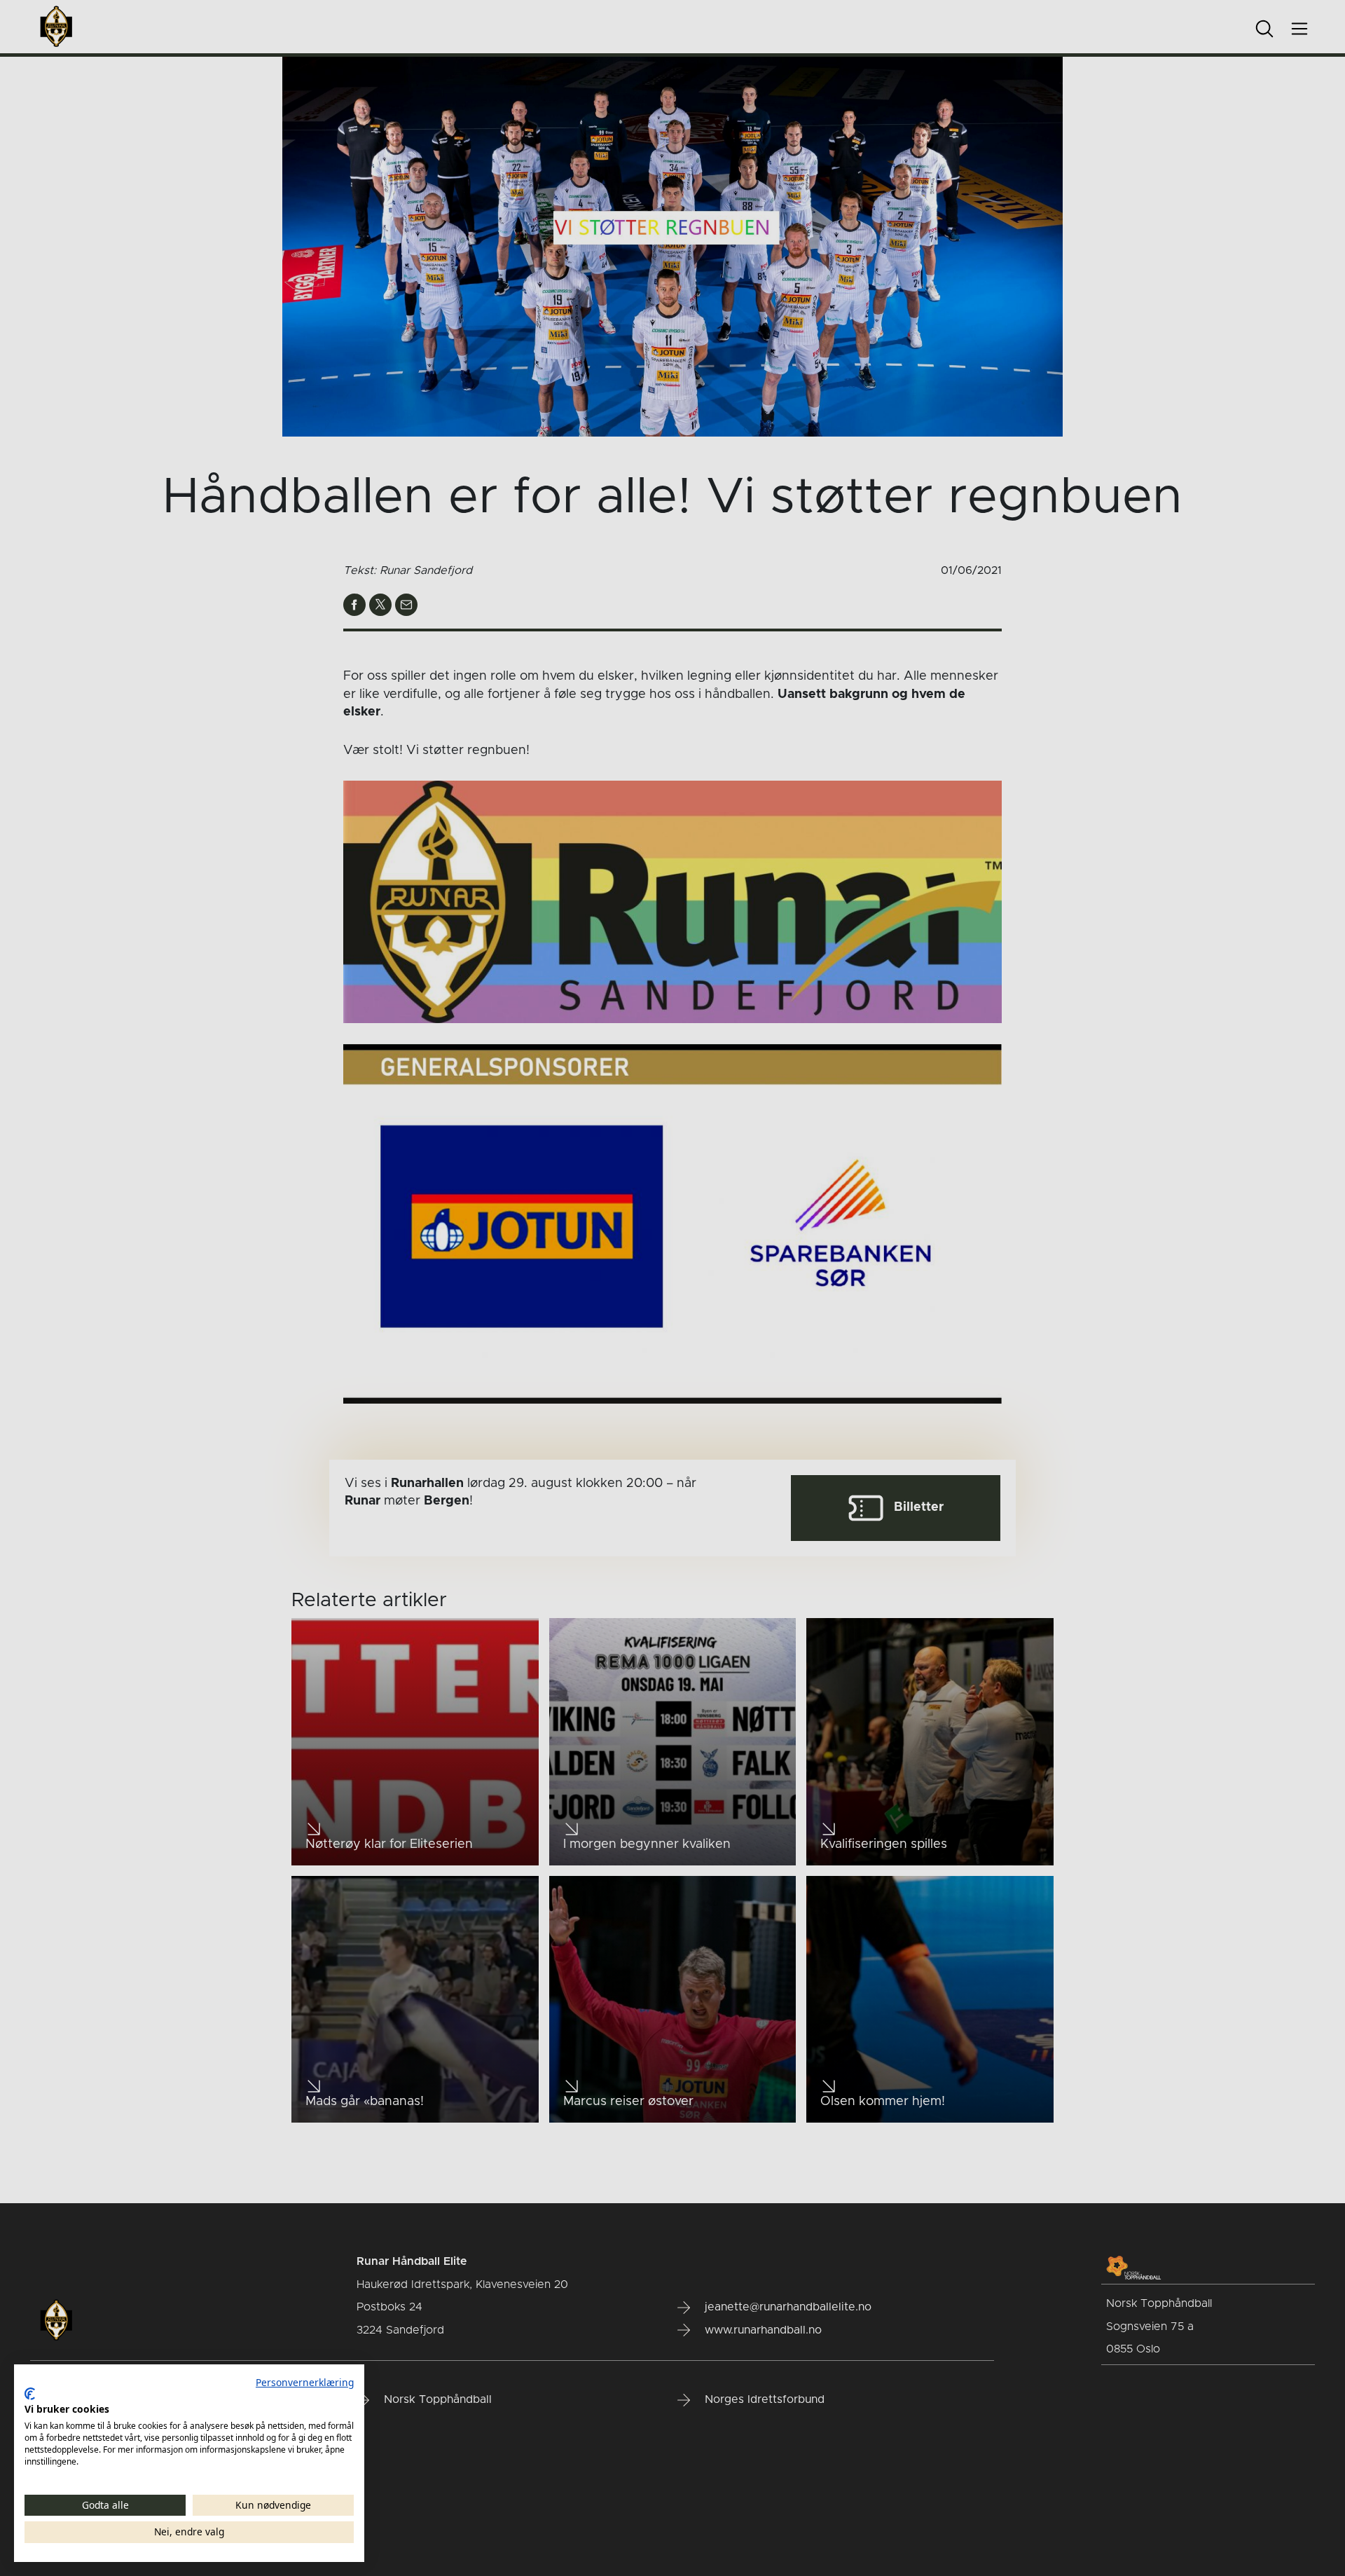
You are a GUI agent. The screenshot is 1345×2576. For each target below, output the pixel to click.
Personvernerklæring (305, 2382)
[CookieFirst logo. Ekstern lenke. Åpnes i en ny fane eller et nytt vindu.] (30, 2394)
